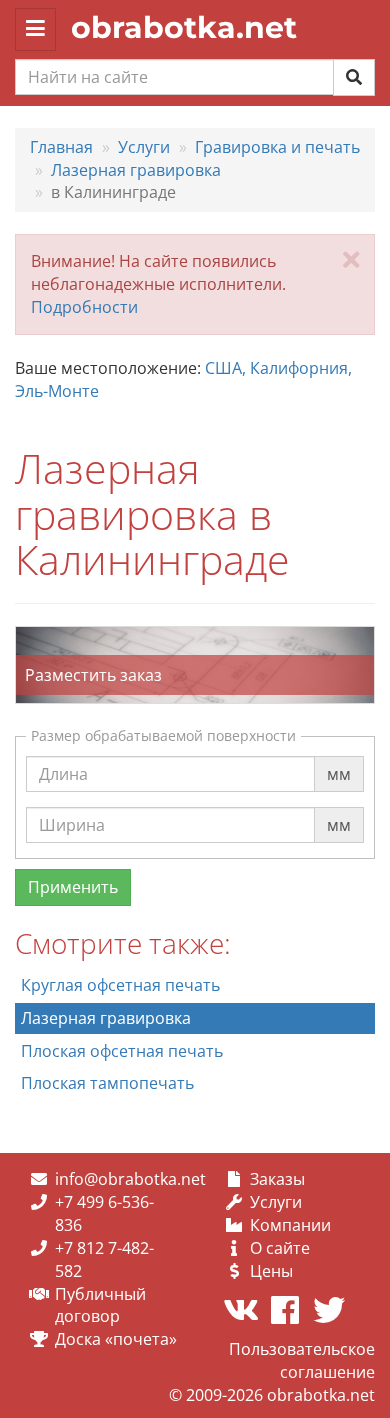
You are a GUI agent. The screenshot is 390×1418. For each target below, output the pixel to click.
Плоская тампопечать (107, 1083)
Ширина (72, 806)
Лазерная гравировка (106, 1018)
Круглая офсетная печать (120, 985)
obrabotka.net (184, 27)
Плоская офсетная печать (122, 1051)
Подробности (84, 307)
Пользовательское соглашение (302, 1360)
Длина (63, 755)
